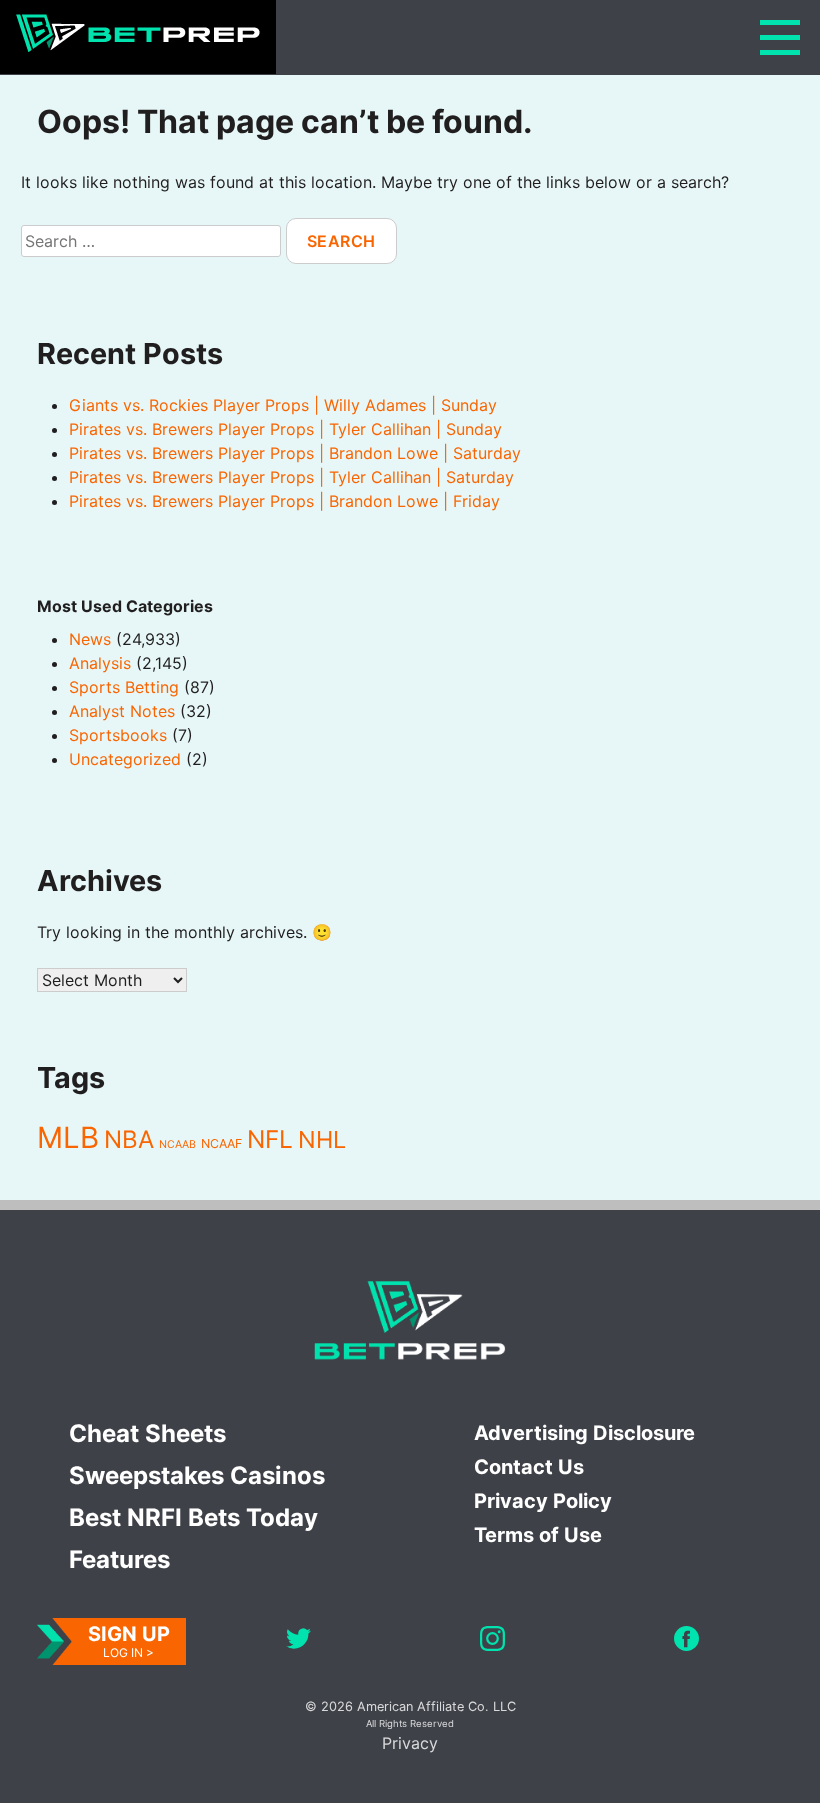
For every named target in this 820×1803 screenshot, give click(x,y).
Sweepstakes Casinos (197, 1475)
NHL (322, 1139)
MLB (68, 1137)
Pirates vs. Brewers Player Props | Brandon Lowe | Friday (284, 501)
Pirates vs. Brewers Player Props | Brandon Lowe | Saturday (295, 453)
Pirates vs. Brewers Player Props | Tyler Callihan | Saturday (291, 477)
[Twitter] (298, 1641)
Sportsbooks (118, 735)
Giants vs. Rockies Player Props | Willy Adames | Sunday (283, 405)
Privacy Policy (543, 1501)
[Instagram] (492, 1641)
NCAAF (221, 1143)
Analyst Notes (122, 711)
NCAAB (177, 1144)
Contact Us (529, 1467)
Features (119, 1559)
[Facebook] (686, 1641)
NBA (129, 1139)
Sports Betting (124, 687)
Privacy (410, 1743)
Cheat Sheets (147, 1433)
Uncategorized (125, 759)
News (90, 639)
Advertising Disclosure (584, 1433)
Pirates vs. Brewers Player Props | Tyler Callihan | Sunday (285, 429)
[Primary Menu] (780, 37)
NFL (270, 1139)
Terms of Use (538, 1535)
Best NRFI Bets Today (193, 1517)
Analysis (100, 663)
